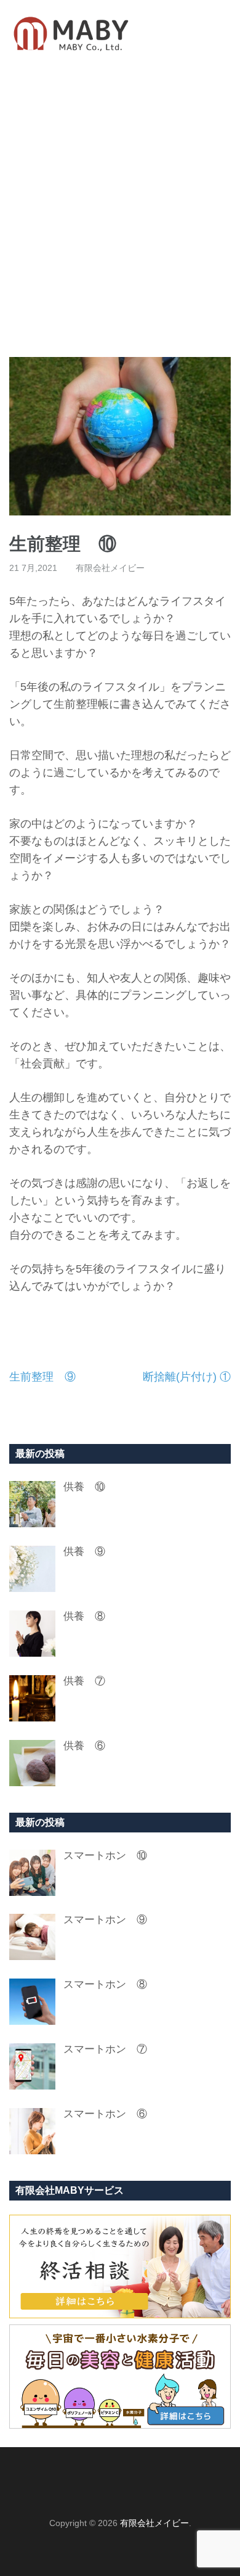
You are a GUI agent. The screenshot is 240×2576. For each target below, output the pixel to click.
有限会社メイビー (110, 568)
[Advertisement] (120, 212)
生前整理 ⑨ (42, 1377)
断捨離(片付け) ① (187, 1377)
